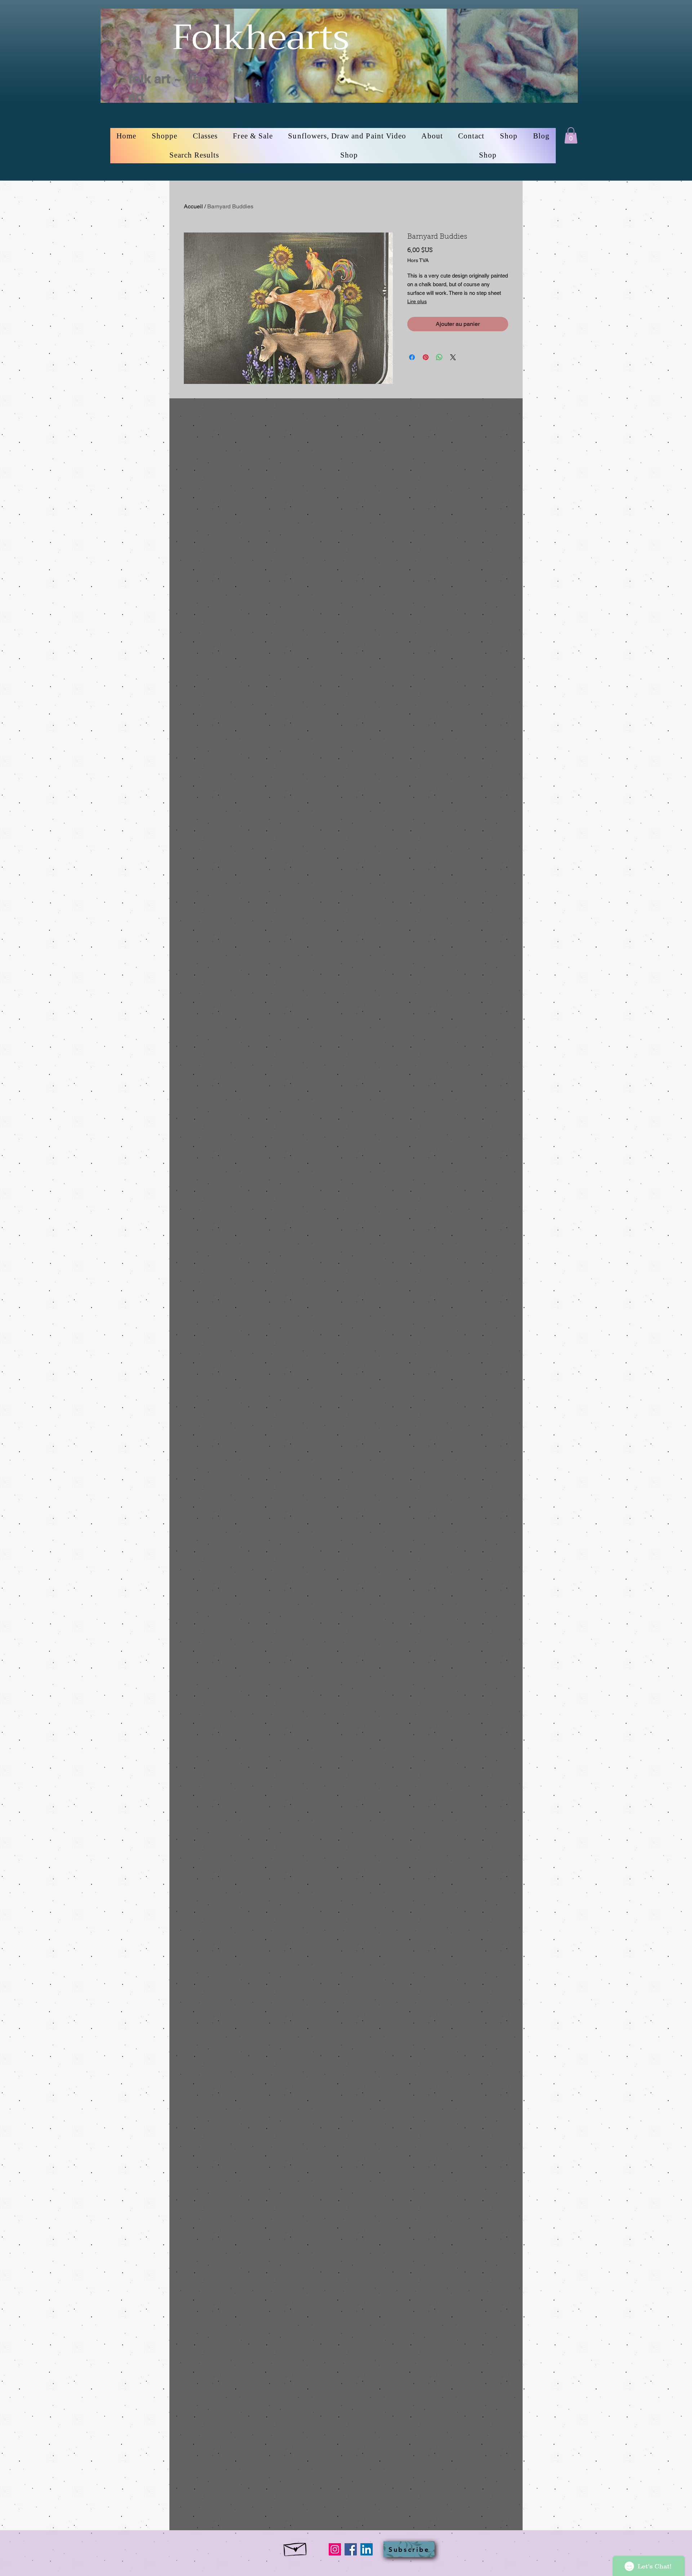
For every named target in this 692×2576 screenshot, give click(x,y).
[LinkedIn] (367, 2549)
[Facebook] (351, 2549)
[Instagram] (335, 2549)
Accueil (193, 206)
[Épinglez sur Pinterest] (426, 357)
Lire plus (417, 301)
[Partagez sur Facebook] (412, 357)
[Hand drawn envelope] (296, 2548)
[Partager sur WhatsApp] (439, 357)
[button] (165, 136)
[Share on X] (453, 357)
